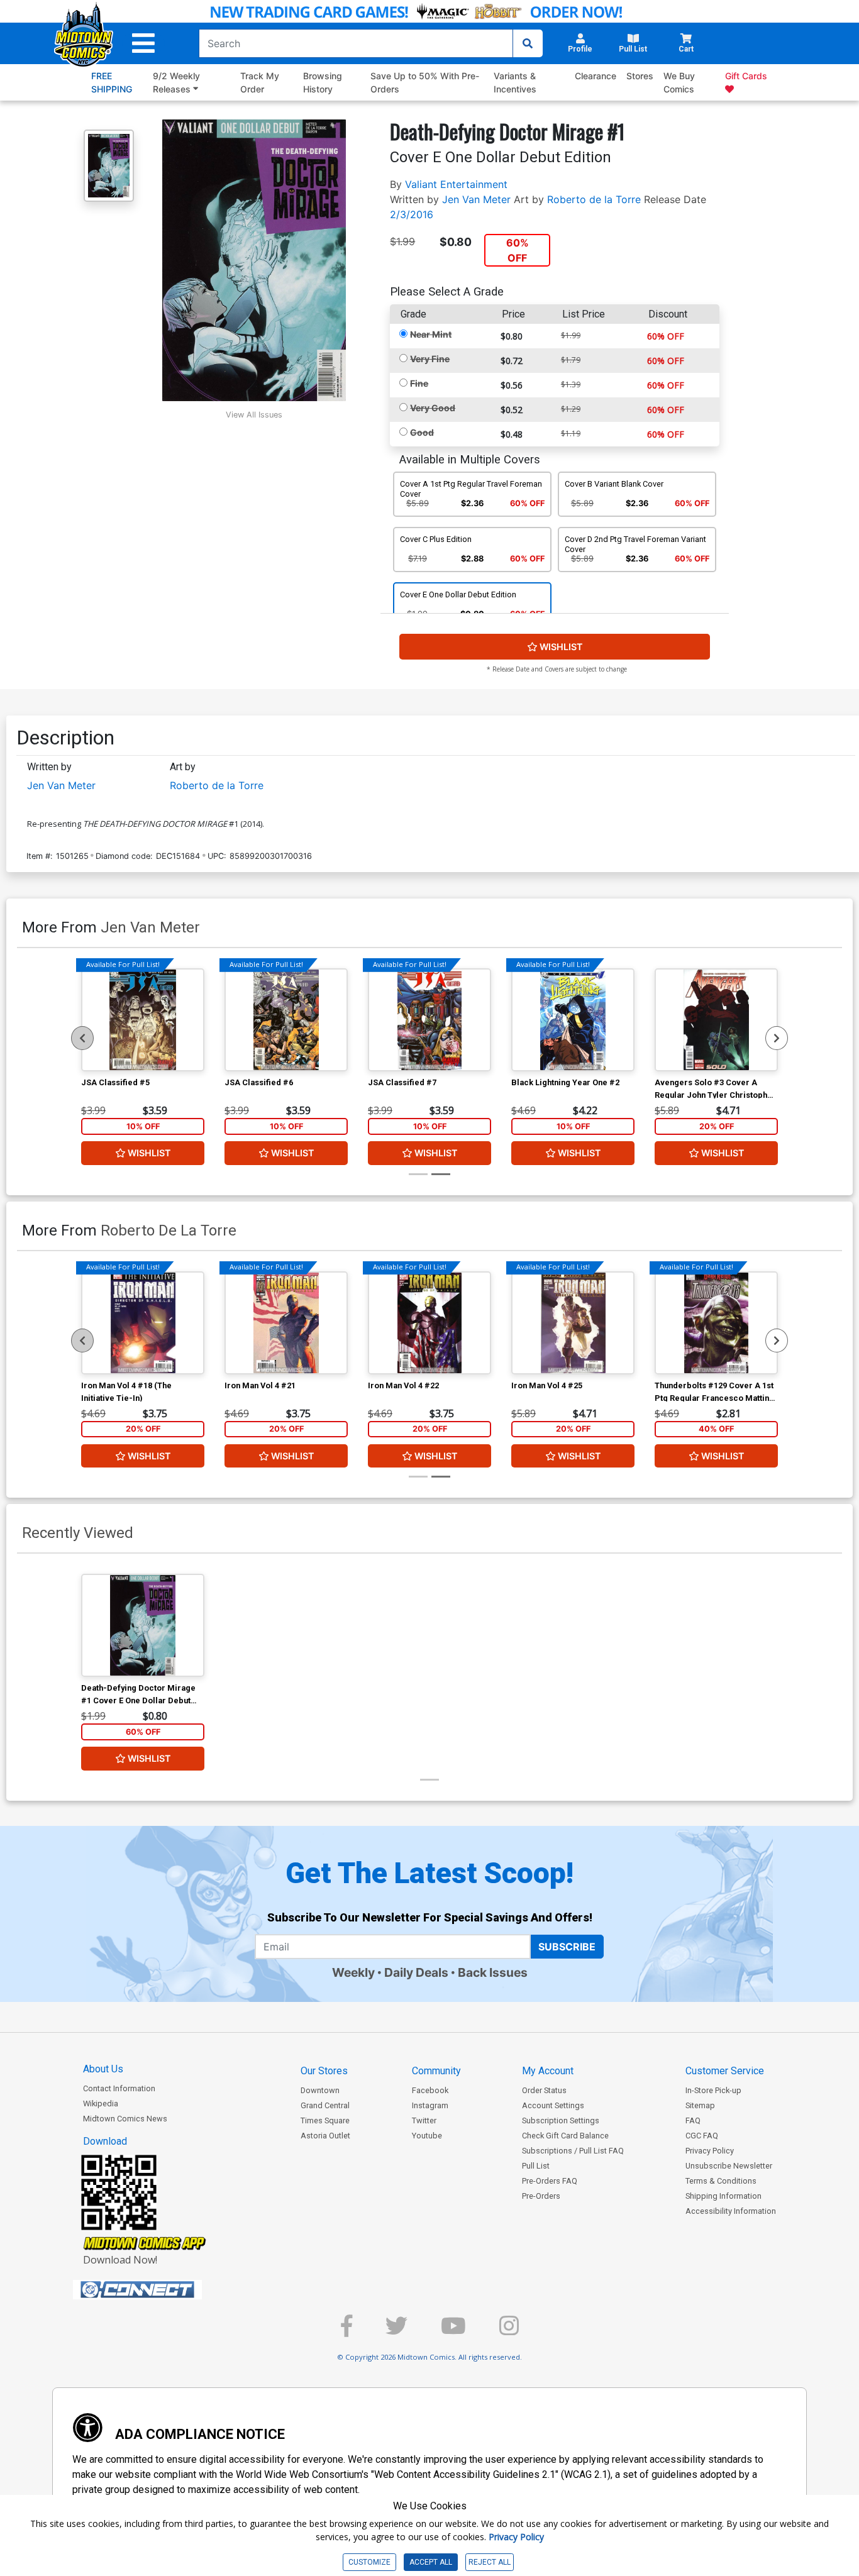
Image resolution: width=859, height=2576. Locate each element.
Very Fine (430, 359)
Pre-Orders (541, 2196)
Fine (419, 383)
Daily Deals (416, 1972)
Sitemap (700, 2105)
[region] (82, 1038)
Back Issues (493, 1972)
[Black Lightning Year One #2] (573, 1020)
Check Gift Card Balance (565, 2136)
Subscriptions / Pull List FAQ (573, 2151)
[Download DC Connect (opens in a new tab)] (161, 2290)
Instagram (430, 2105)
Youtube (427, 2136)
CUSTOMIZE (369, 2562)
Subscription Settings (561, 2120)
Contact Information (119, 2088)
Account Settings (553, 2105)
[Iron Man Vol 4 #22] (429, 1323)
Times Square (325, 2120)
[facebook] (346, 2331)
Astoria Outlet (325, 2136)
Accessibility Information (731, 2211)
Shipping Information (723, 2196)
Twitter (424, 2120)
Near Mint (431, 334)
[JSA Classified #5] (143, 1020)
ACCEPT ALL (431, 2562)
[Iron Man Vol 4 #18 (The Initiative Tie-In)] (143, 1323)
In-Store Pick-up (713, 2090)
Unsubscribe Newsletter (729, 2166)
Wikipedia (101, 2103)
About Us (103, 2069)
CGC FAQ (702, 2136)
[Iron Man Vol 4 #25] (573, 1323)
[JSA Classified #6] (286, 1020)
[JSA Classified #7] (429, 1020)
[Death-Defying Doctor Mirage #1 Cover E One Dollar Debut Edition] (143, 1625)
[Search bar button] (528, 43)
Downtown (320, 2090)
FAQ (693, 2120)
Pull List (536, 2166)
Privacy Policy (710, 2151)
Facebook (430, 2090)
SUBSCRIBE (567, 1947)
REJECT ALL (490, 2562)
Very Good (433, 408)
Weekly (353, 1972)
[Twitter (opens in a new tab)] (396, 2331)
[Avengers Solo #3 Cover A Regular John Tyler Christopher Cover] (716, 1020)
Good (422, 432)
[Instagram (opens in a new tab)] (509, 2331)
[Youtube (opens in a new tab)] (453, 2331)
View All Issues (254, 415)
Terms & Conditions (721, 2181)
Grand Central (325, 2105)
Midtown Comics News (125, 2119)
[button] (143, 43)
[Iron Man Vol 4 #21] (286, 1323)
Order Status (544, 2090)
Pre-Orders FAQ (550, 2181)
